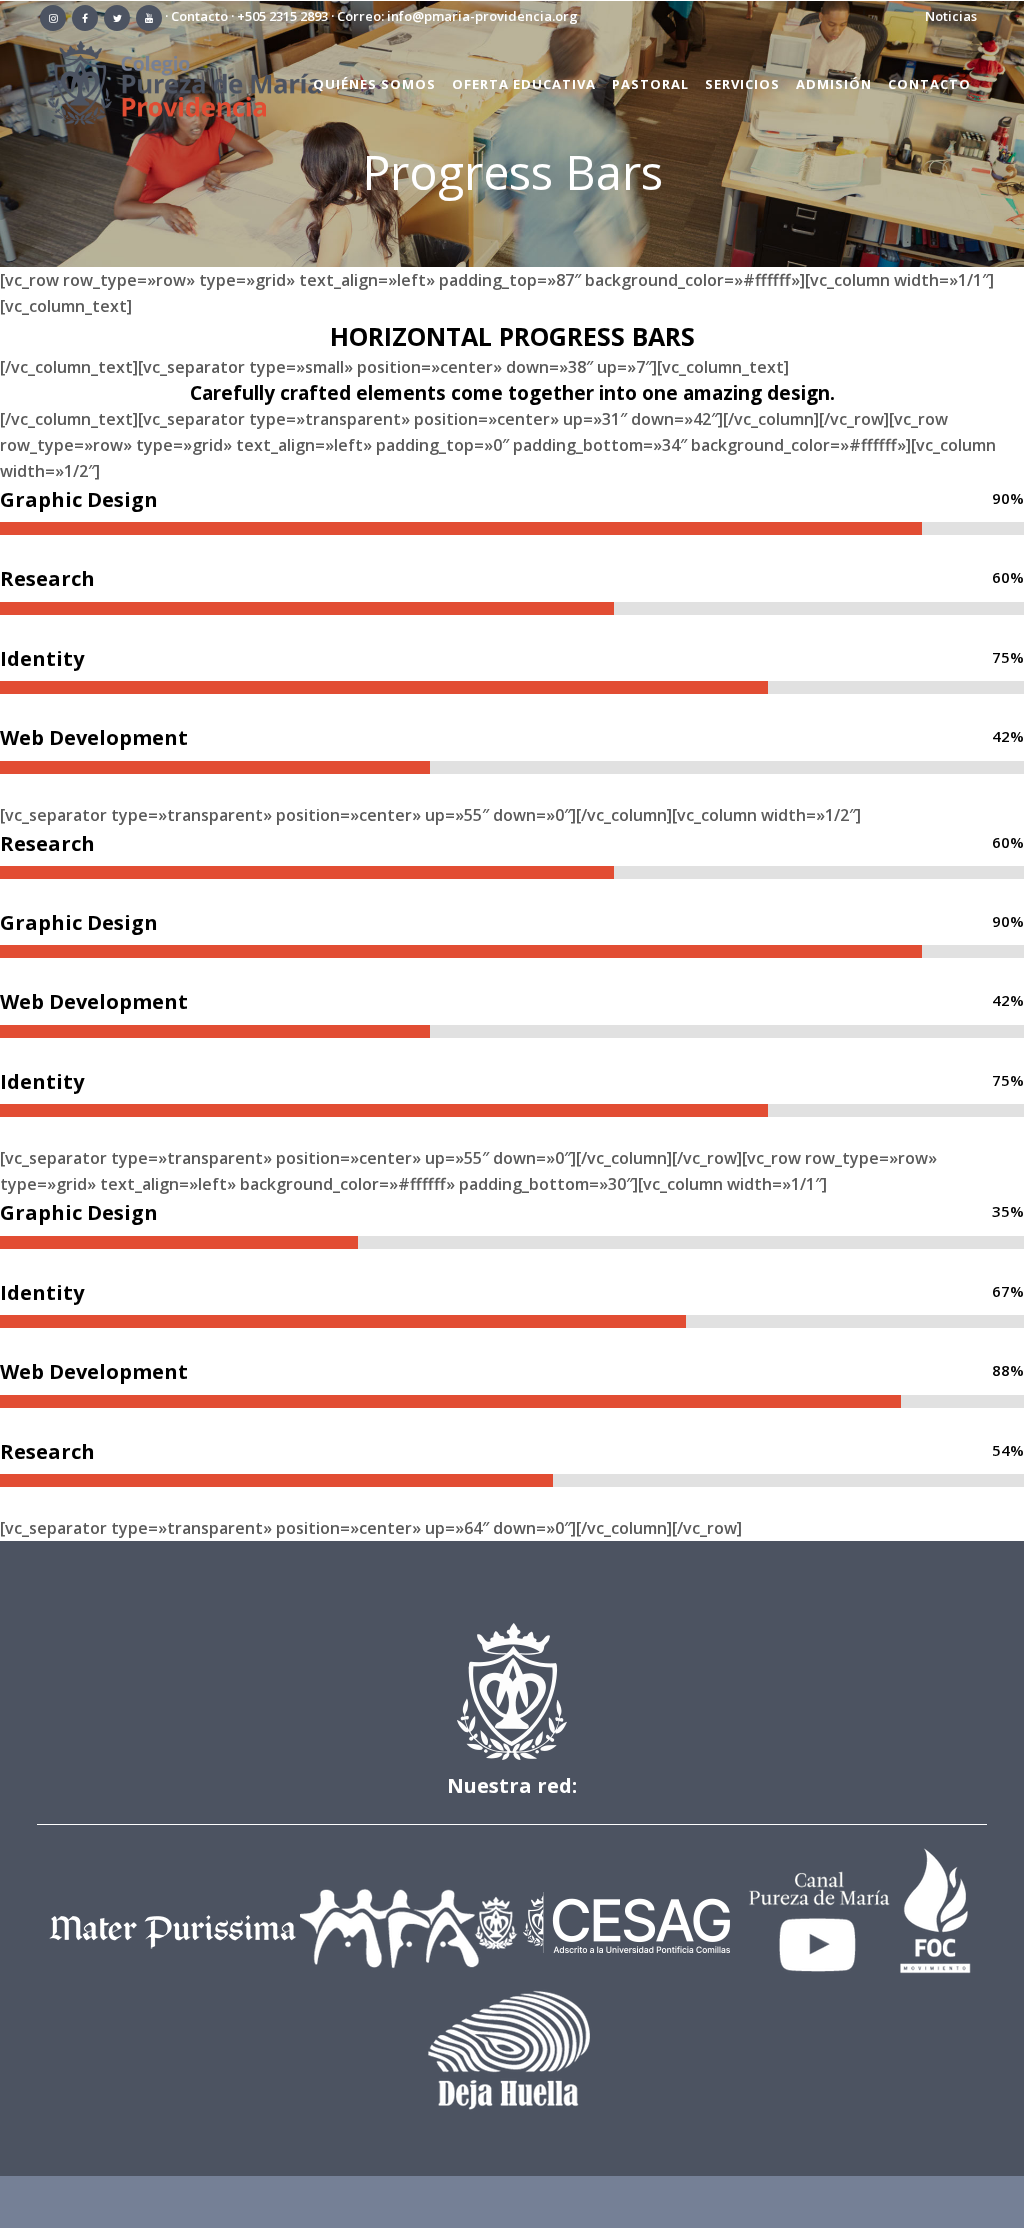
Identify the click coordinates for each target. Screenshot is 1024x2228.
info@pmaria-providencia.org (482, 16)
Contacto (199, 16)
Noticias (951, 16)
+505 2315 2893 (282, 16)
